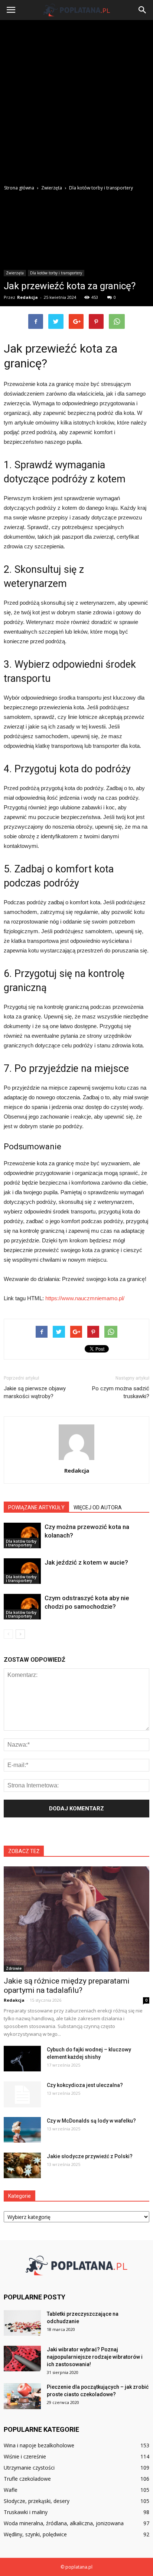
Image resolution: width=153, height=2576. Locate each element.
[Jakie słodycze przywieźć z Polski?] (22, 2165)
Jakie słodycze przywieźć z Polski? (90, 2156)
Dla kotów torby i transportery (56, 273)
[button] (143, 10)
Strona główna (19, 188)
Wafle (11, 2490)
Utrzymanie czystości (29, 2468)
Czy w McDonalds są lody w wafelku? (91, 2121)
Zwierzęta (15, 273)
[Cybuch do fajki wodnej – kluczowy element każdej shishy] (22, 2059)
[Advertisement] (76, 100)
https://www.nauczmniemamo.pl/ (85, 1298)
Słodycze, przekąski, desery (37, 2501)
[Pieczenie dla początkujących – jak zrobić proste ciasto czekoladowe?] (22, 2396)
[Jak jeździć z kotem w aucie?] (22, 1571)
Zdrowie (14, 1968)
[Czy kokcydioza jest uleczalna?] (22, 2094)
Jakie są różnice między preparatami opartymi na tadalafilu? (67, 1986)
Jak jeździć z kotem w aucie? (86, 1562)
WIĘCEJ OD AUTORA (98, 1507)
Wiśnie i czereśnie (25, 2456)
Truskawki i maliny (26, 2512)
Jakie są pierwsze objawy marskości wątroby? (35, 1392)
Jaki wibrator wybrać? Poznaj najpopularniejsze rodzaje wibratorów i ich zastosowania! (95, 2357)
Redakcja (27, 297)
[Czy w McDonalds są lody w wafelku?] (22, 2130)
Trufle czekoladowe (27, 2479)
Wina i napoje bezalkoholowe (39, 2445)
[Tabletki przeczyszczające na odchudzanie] (22, 2323)
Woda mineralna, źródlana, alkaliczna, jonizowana (64, 2523)
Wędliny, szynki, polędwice (35, 2534)
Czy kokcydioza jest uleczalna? (85, 2085)
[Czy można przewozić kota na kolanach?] (22, 1535)
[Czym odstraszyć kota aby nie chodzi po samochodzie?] (22, 1607)
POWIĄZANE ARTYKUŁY (36, 1507)
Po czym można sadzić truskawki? (121, 1392)
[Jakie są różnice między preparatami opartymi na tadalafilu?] (76, 1919)
